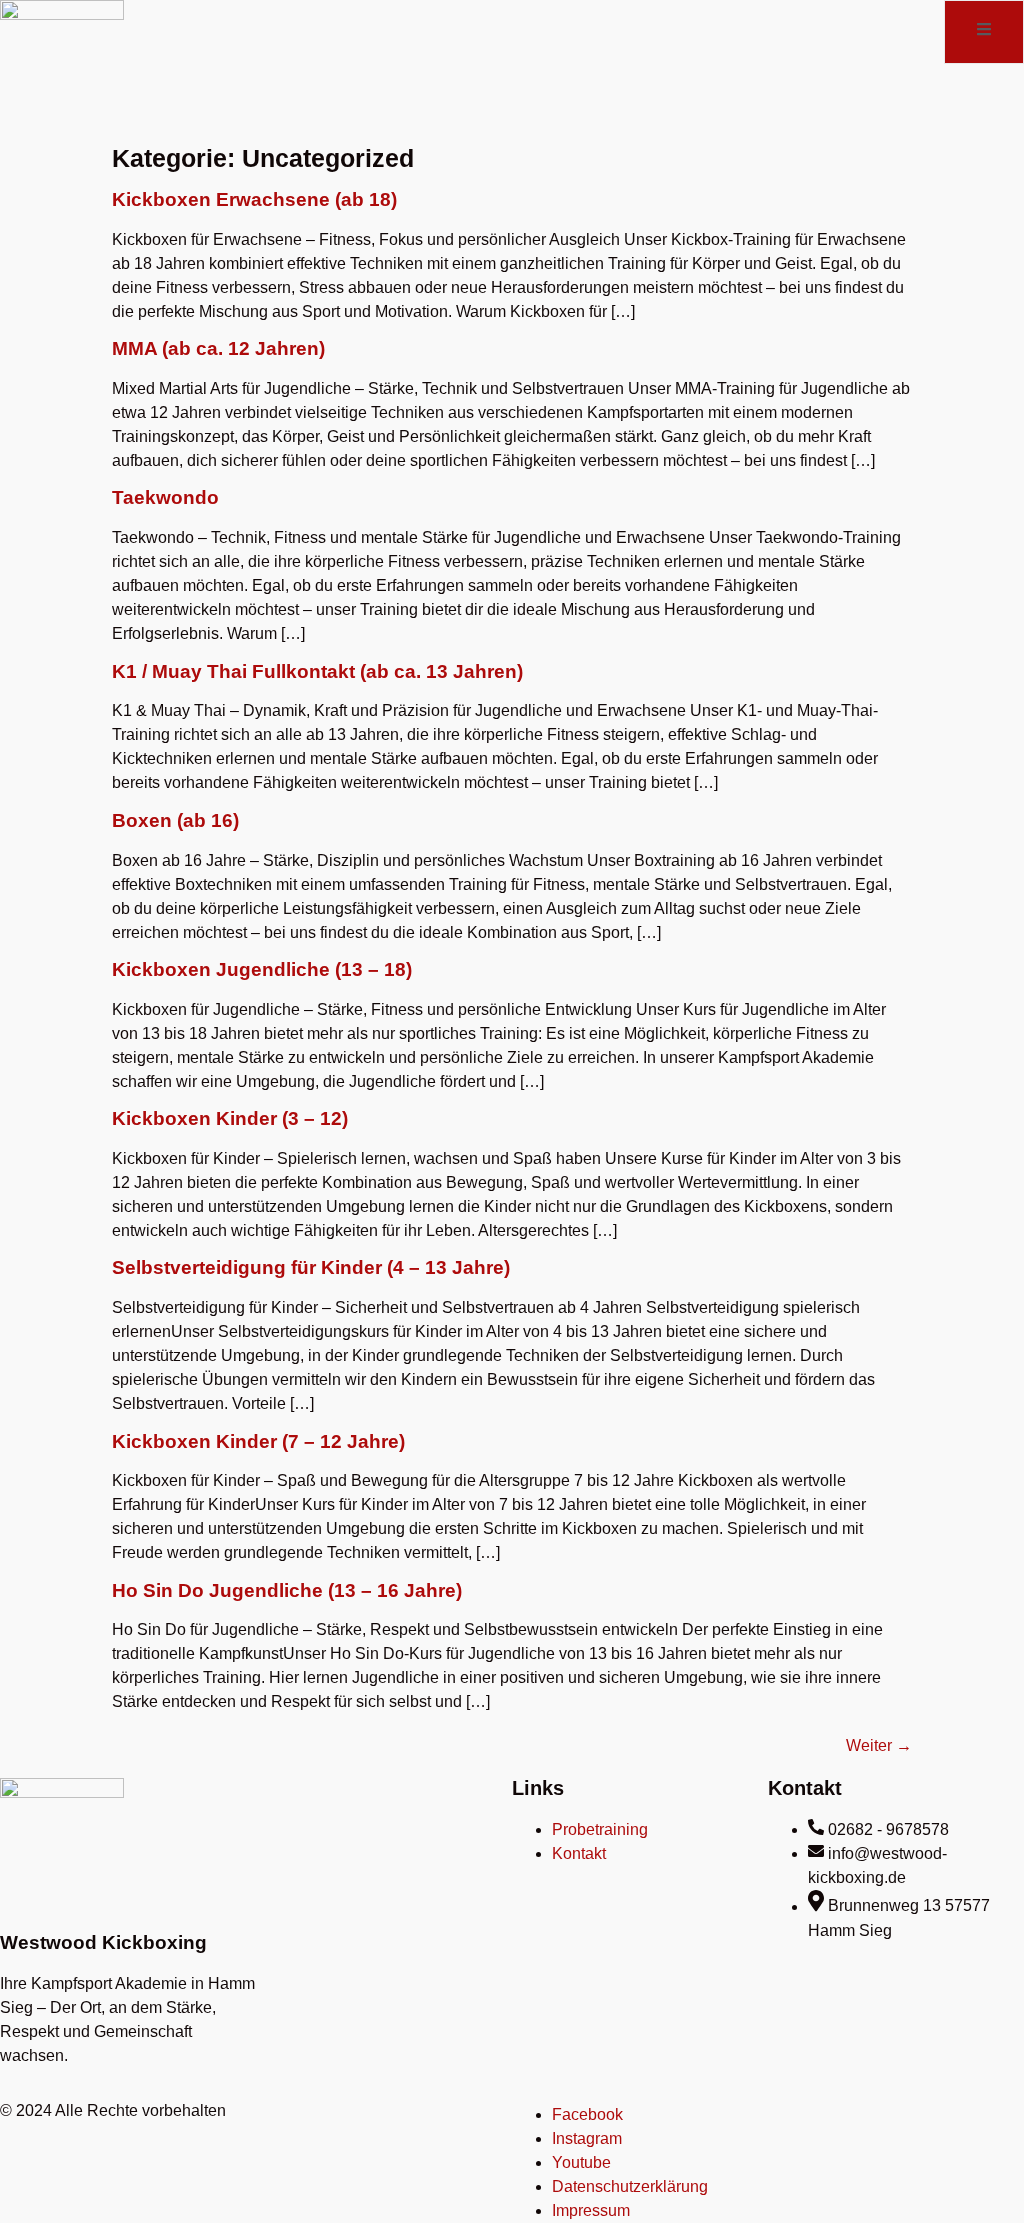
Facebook (587, 2114)
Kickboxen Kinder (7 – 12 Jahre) (258, 1441)
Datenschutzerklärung (630, 2186)
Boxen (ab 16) (175, 820)
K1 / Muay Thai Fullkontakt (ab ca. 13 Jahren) (317, 671)
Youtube (581, 2162)
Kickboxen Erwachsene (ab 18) (254, 199)
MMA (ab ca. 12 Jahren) (218, 348)
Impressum (591, 2210)
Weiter (879, 1745)
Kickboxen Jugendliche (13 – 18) (262, 969)
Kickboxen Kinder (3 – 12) (230, 1118)
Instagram (587, 2138)
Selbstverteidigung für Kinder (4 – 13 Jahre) (311, 1267)
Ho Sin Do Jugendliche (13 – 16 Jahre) (287, 1590)
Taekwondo (165, 497)
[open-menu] (984, 32)
